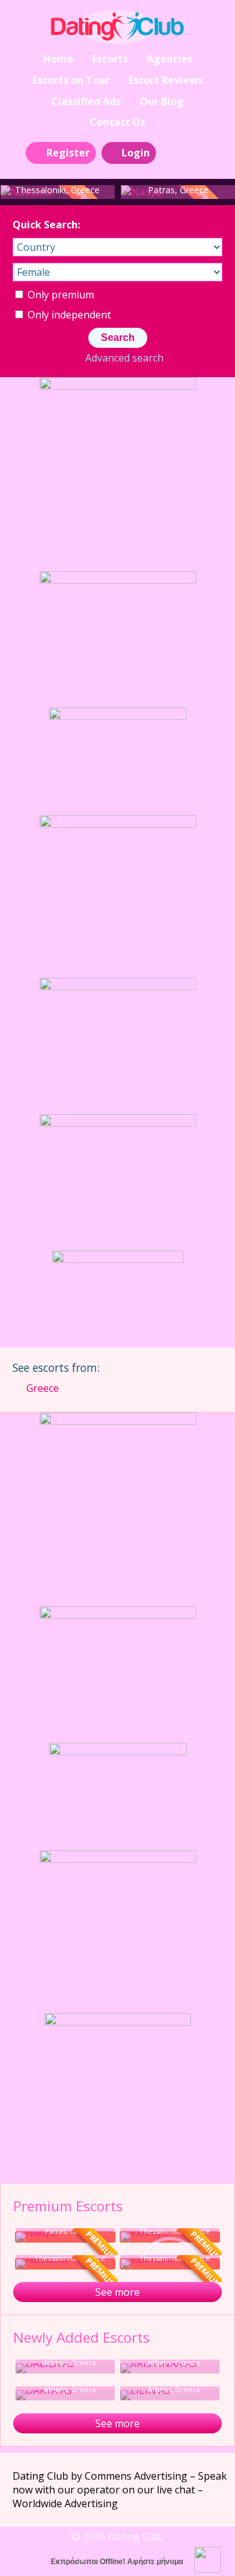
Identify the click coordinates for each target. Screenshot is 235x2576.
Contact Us (118, 122)
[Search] (173, 152)
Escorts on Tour (71, 80)
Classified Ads (86, 101)
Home (58, 59)
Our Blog (162, 101)
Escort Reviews (166, 80)
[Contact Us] (201, 152)
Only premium (60, 295)
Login (136, 153)
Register (68, 153)
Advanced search (124, 358)
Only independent (68, 315)
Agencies (170, 59)
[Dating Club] (117, 27)
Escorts (110, 59)
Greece (43, 1388)
